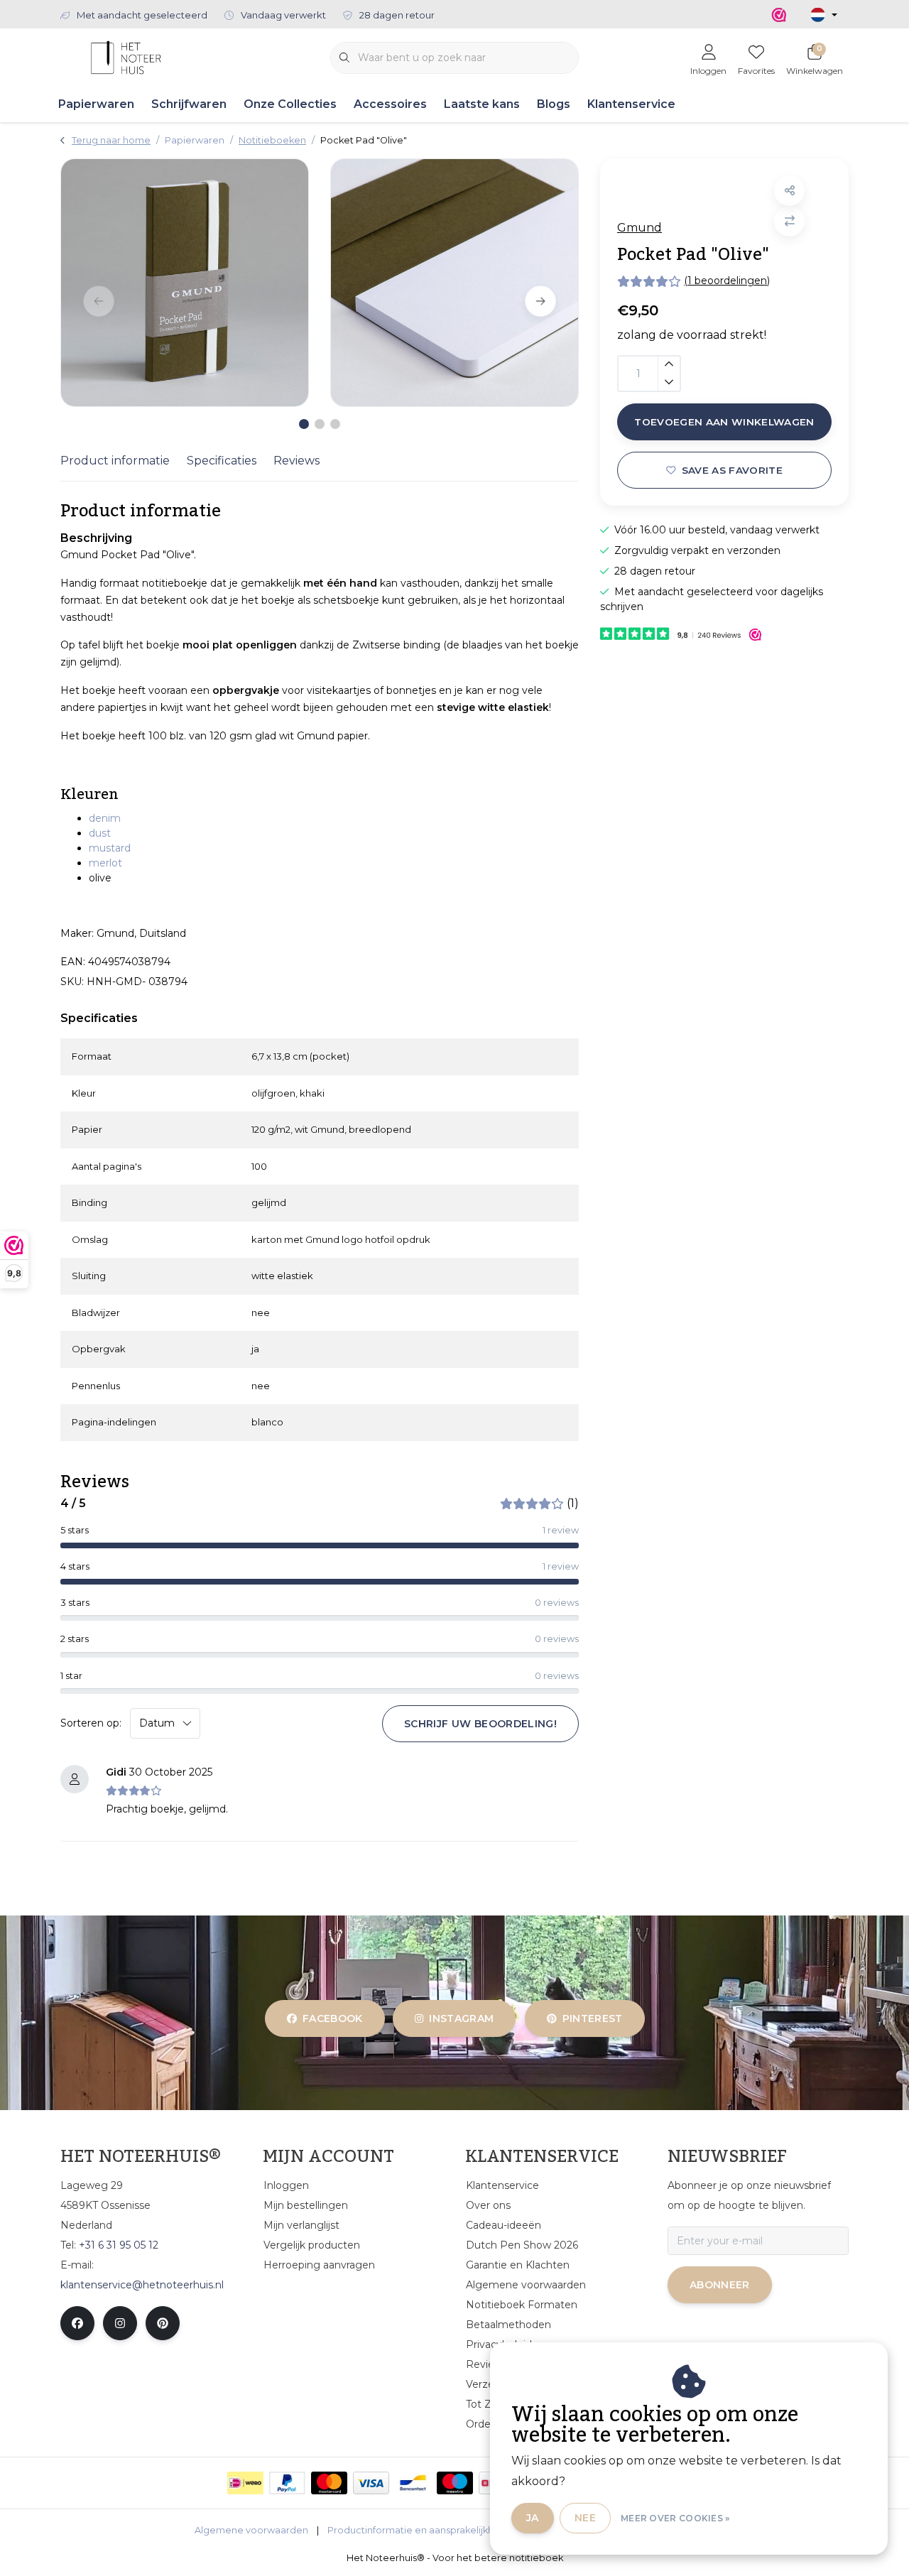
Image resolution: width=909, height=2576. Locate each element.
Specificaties (222, 461)
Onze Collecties (290, 104)
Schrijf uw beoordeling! (480, 1724)
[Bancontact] (413, 2483)
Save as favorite (732, 470)
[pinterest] (163, 2323)
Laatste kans (482, 104)
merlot (105, 863)
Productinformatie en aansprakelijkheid (418, 2530)
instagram (462, 2018)
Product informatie (115, 461)
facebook (333, 2018)
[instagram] (120, 2323)
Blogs (554, 104)
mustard (110, 848)
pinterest (592, 2018)
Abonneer (720, 2285)
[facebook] (77, 2323)
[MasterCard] (329, 2483)
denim (105, 818)
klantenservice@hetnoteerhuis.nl (142, 2285)
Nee (585, 2518)
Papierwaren (96, 104)
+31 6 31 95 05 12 (119, 2245)
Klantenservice (631, 104)
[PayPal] (287, 2483)
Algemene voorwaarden (251, 2530)
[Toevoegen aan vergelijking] (789, 221)
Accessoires (390, 104)
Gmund (639, 228)
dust (100, 833)
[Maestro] (455, 2483)
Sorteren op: (91, 1723)
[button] (789, 191)
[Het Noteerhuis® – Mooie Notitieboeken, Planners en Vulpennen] (126, 56)
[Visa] (371, 2483)
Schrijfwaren (189, 104)
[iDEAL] (245, 2483)
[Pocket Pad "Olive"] (185, 283)
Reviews (296, 461)
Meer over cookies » (675, 2518)
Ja (533, 2518)
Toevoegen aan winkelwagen (724, 422)
